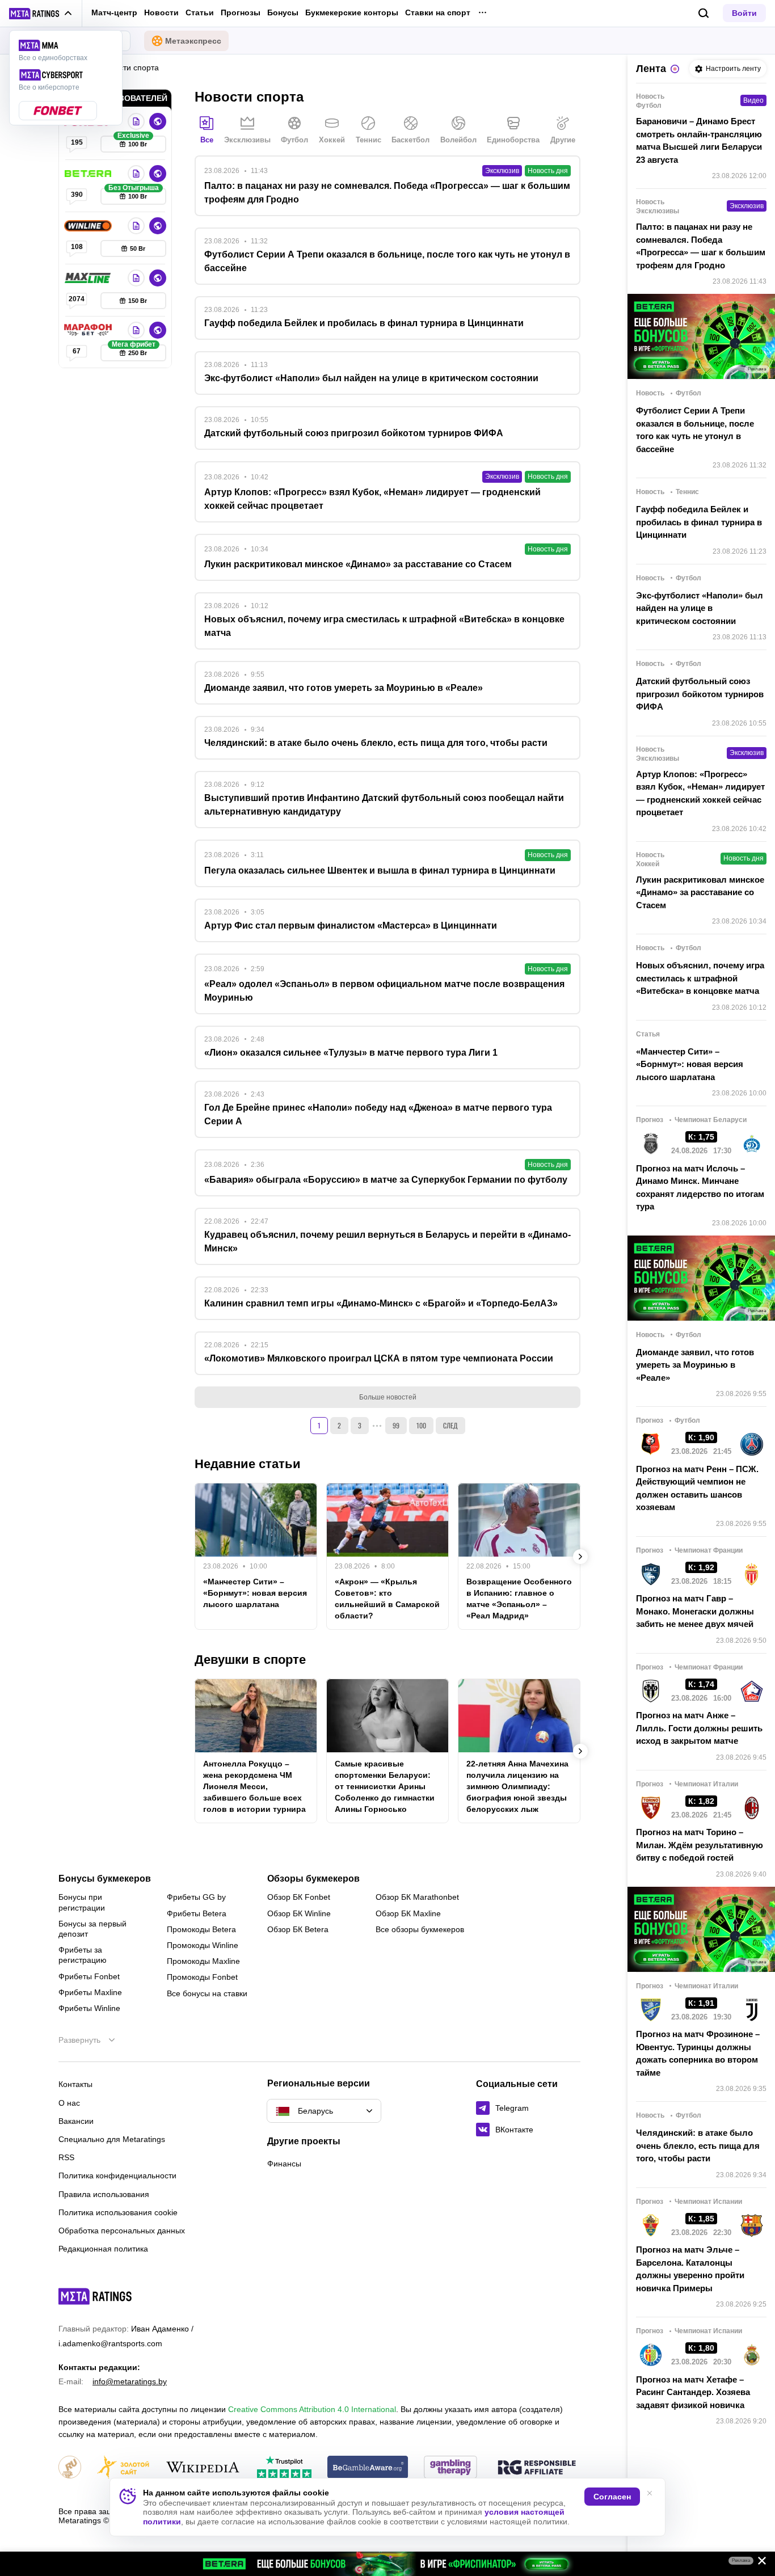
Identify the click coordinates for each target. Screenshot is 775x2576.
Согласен (612, 2497)
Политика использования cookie (118, 2212)
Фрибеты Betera (197, 1913)
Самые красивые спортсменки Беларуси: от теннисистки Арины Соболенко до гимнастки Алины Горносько (385, 1786)
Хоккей (332, 140)
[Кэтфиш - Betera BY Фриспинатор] (387, 2564)
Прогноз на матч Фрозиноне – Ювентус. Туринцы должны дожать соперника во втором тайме (698, 2053)
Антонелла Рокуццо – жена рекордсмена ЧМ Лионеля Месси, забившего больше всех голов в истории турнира (254, 1786)
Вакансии (76, 2121)
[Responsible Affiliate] (537, 2468)
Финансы (284, 2164)
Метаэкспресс (193, 41)
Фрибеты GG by (196, 1897)
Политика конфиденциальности (117, 2176)
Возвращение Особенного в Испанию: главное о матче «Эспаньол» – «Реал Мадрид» (519, 1599)
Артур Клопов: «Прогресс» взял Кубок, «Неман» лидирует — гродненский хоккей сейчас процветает (700, 793)
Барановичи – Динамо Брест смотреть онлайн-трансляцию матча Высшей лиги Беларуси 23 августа (699, 140)
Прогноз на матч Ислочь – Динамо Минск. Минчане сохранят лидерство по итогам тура (700, 1188)
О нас (69, 2103)
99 (396, 1425)
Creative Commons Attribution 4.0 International (312, 2409)
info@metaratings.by (130, 2381)
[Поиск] (704, 13)
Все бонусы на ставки (207, 1993)
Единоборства (513, 140)
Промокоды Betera (201, 1929)
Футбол (294, 140)
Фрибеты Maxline (90, 1992)
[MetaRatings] (95, 2296)
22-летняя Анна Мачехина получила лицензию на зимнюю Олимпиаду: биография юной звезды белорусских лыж (517, 1786)
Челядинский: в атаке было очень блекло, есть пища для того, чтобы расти (698, 2145)
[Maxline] (89, 278)
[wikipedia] (203, 2468)
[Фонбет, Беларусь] (136, 121)
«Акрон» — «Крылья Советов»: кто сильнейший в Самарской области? (387, 1599)
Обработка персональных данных (122, 2231)
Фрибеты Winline (89, 2008)
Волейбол (458, 140)
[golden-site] (123, 2468)
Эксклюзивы (247, 140)
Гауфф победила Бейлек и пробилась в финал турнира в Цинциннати (699, 522)
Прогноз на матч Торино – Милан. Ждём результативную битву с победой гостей (700, 1845)
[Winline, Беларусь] (89, 226)
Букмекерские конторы (352, 12)
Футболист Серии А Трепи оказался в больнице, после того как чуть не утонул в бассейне (695, 430)
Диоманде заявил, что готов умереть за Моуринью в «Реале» (695, 1365)
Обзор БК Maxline (408, 1913)
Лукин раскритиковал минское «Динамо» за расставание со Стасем (700, 892)
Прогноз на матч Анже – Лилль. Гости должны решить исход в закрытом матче (699, 1728)
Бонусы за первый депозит (92, 1929)
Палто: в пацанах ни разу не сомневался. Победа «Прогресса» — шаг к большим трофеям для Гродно (701, 246)
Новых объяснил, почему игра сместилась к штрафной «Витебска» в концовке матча (700, 978)
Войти (744, 13)
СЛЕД (450, 1425)
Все (207, 140)
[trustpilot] (284, 2468)
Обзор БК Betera (298, 1929)
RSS (66, 2157)
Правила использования (104, 2194)
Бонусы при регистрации (82, 1902)
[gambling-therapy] (450, 2468)
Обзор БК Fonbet (299, 1897)
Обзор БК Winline (299, 1913)
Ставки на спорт (438, 12)
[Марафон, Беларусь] (89, 330)
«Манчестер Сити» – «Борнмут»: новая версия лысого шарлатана (255, 1593)
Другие (563, 140)
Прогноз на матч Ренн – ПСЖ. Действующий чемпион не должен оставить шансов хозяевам (697, 1488)
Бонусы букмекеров (105, 1879)
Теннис (368, 140)
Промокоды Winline (203, 1945)
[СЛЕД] (580, 1557)
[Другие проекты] (41, 14)
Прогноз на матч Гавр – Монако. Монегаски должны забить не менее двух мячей (695, 1611)
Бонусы (283, 12)
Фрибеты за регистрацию (83, 1955)
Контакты (75, 2084)
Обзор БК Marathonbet (417, 1897)
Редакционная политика (103, 2249)
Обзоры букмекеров (313, 1879)
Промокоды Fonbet (202, 1977)
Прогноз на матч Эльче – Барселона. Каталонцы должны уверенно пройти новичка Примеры (690, 2269)
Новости (161, 12)
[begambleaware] (368, 2468)
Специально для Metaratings (112, 2139)
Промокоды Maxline (203, 1961)
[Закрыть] (758, 2563)
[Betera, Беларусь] (89, 174)
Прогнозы (241, 12)
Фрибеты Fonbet (89, 1976)
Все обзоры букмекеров (420, 1929)
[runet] (70, 2468)
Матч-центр (114, 12)
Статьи (200, 12)
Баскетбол (410, 140)
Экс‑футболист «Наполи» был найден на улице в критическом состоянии (700, 608)
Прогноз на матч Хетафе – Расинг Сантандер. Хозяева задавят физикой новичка (693, 2392)
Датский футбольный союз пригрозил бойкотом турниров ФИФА (700, 694)
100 (421, 1425)
